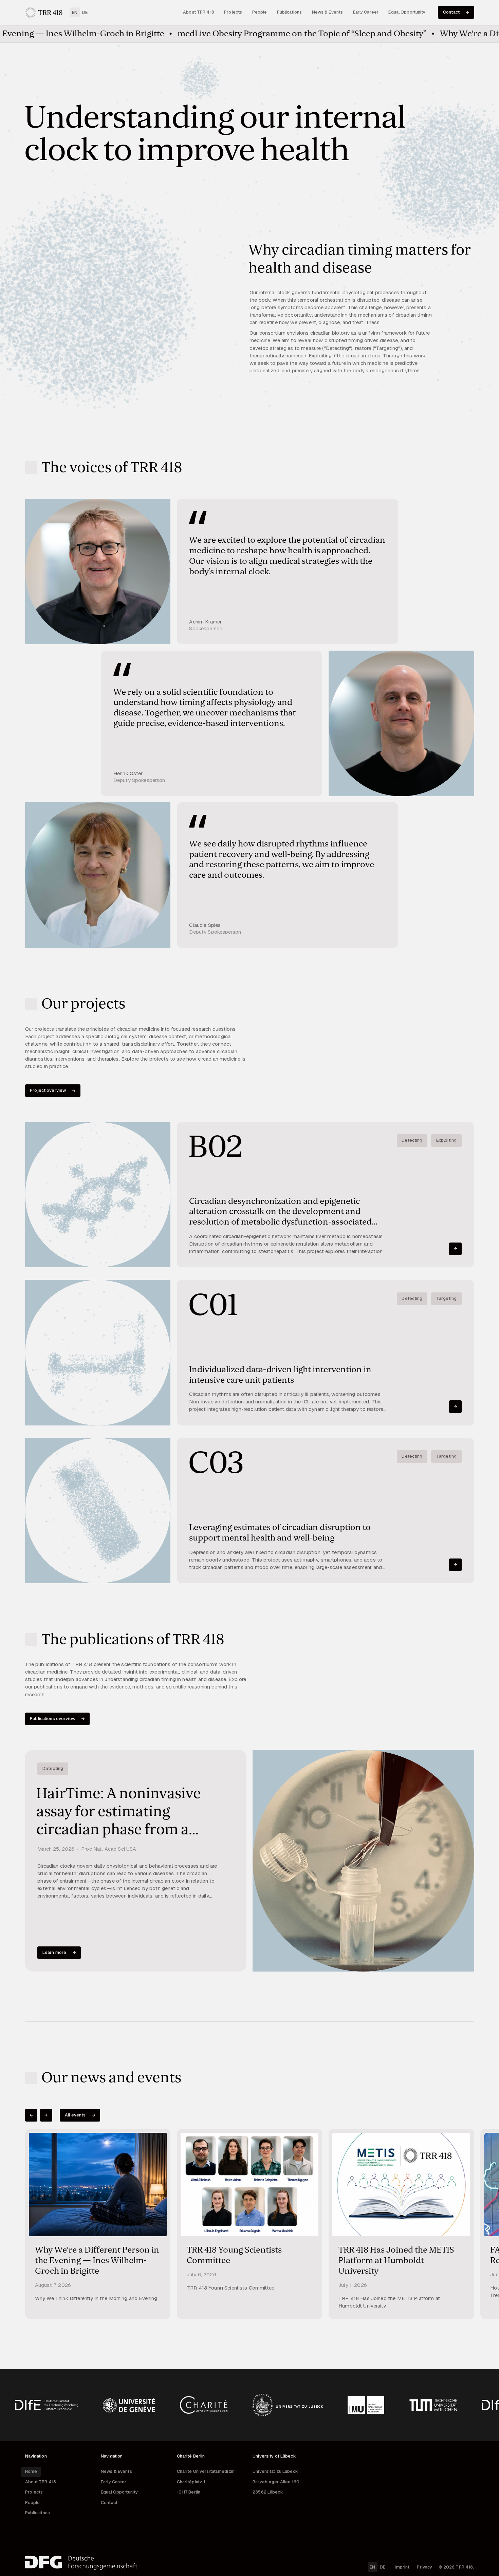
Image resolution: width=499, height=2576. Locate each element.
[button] (31, 2115)
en (75, 12)
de (85, 12)
